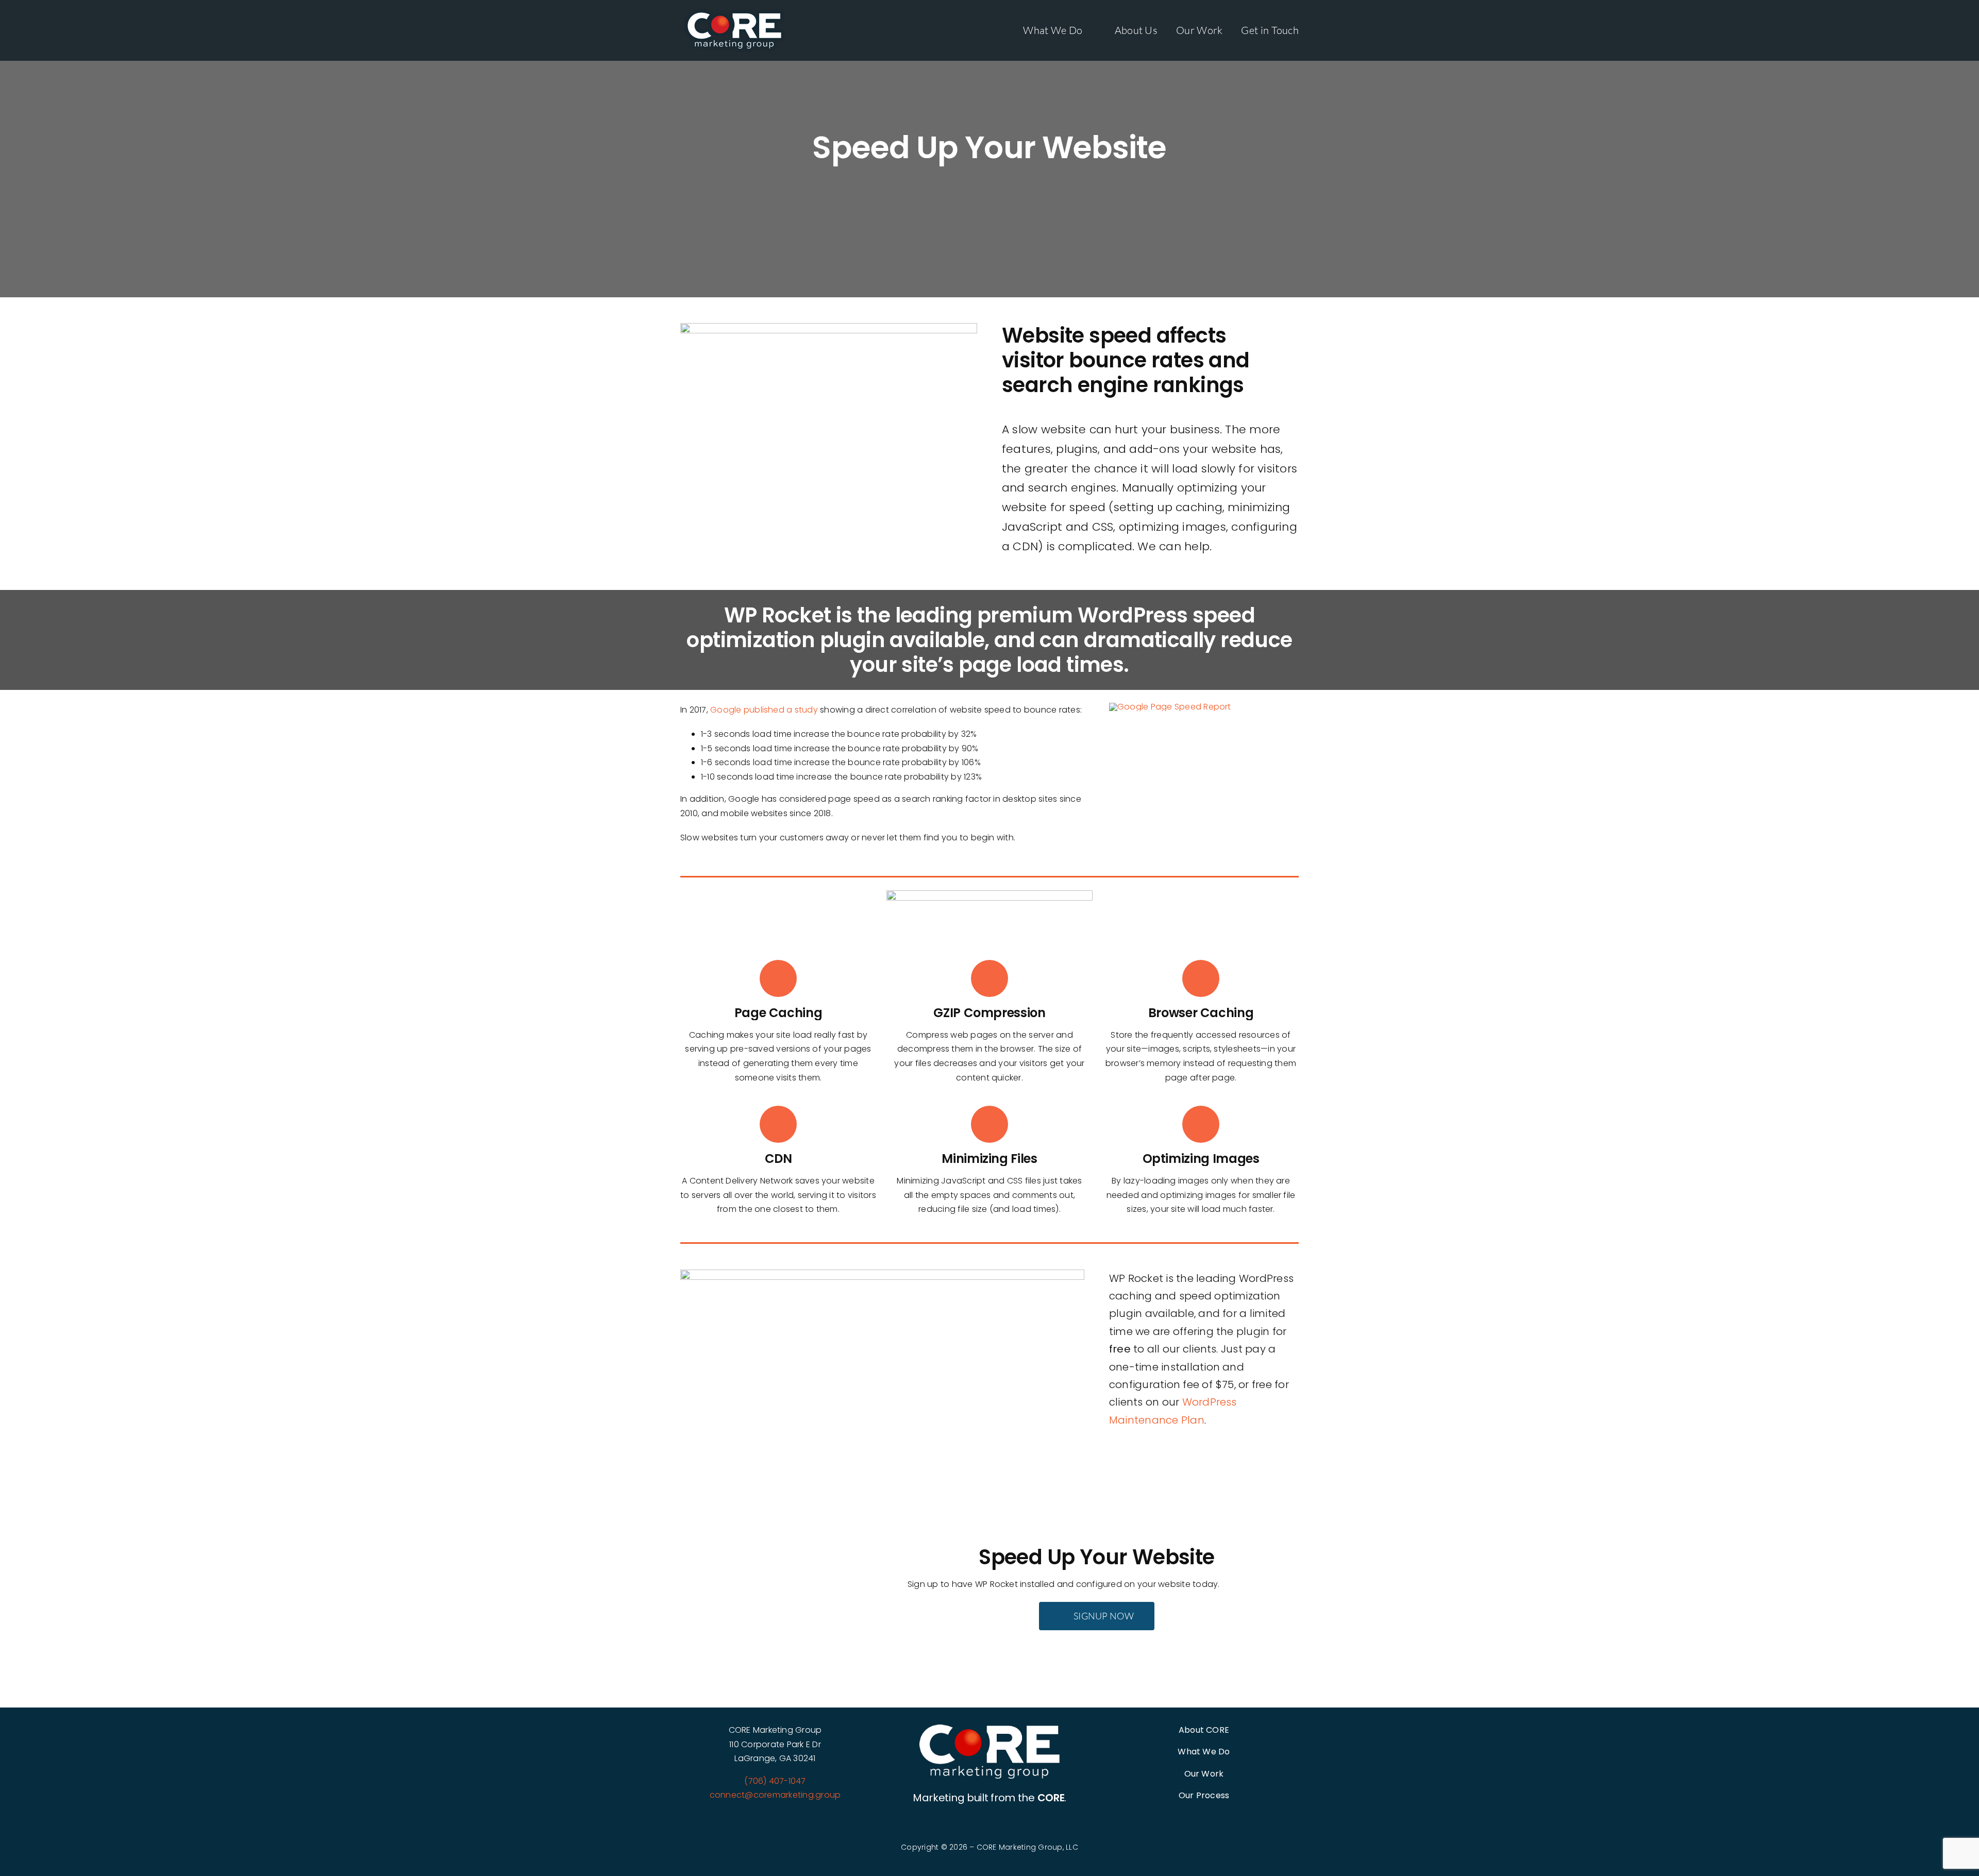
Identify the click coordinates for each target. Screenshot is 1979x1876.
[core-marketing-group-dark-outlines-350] (989, 1728)
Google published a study (764, 710)
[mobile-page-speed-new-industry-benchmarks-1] (1170, 707)
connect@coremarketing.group (775, 1795)
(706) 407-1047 (775, 1781)
